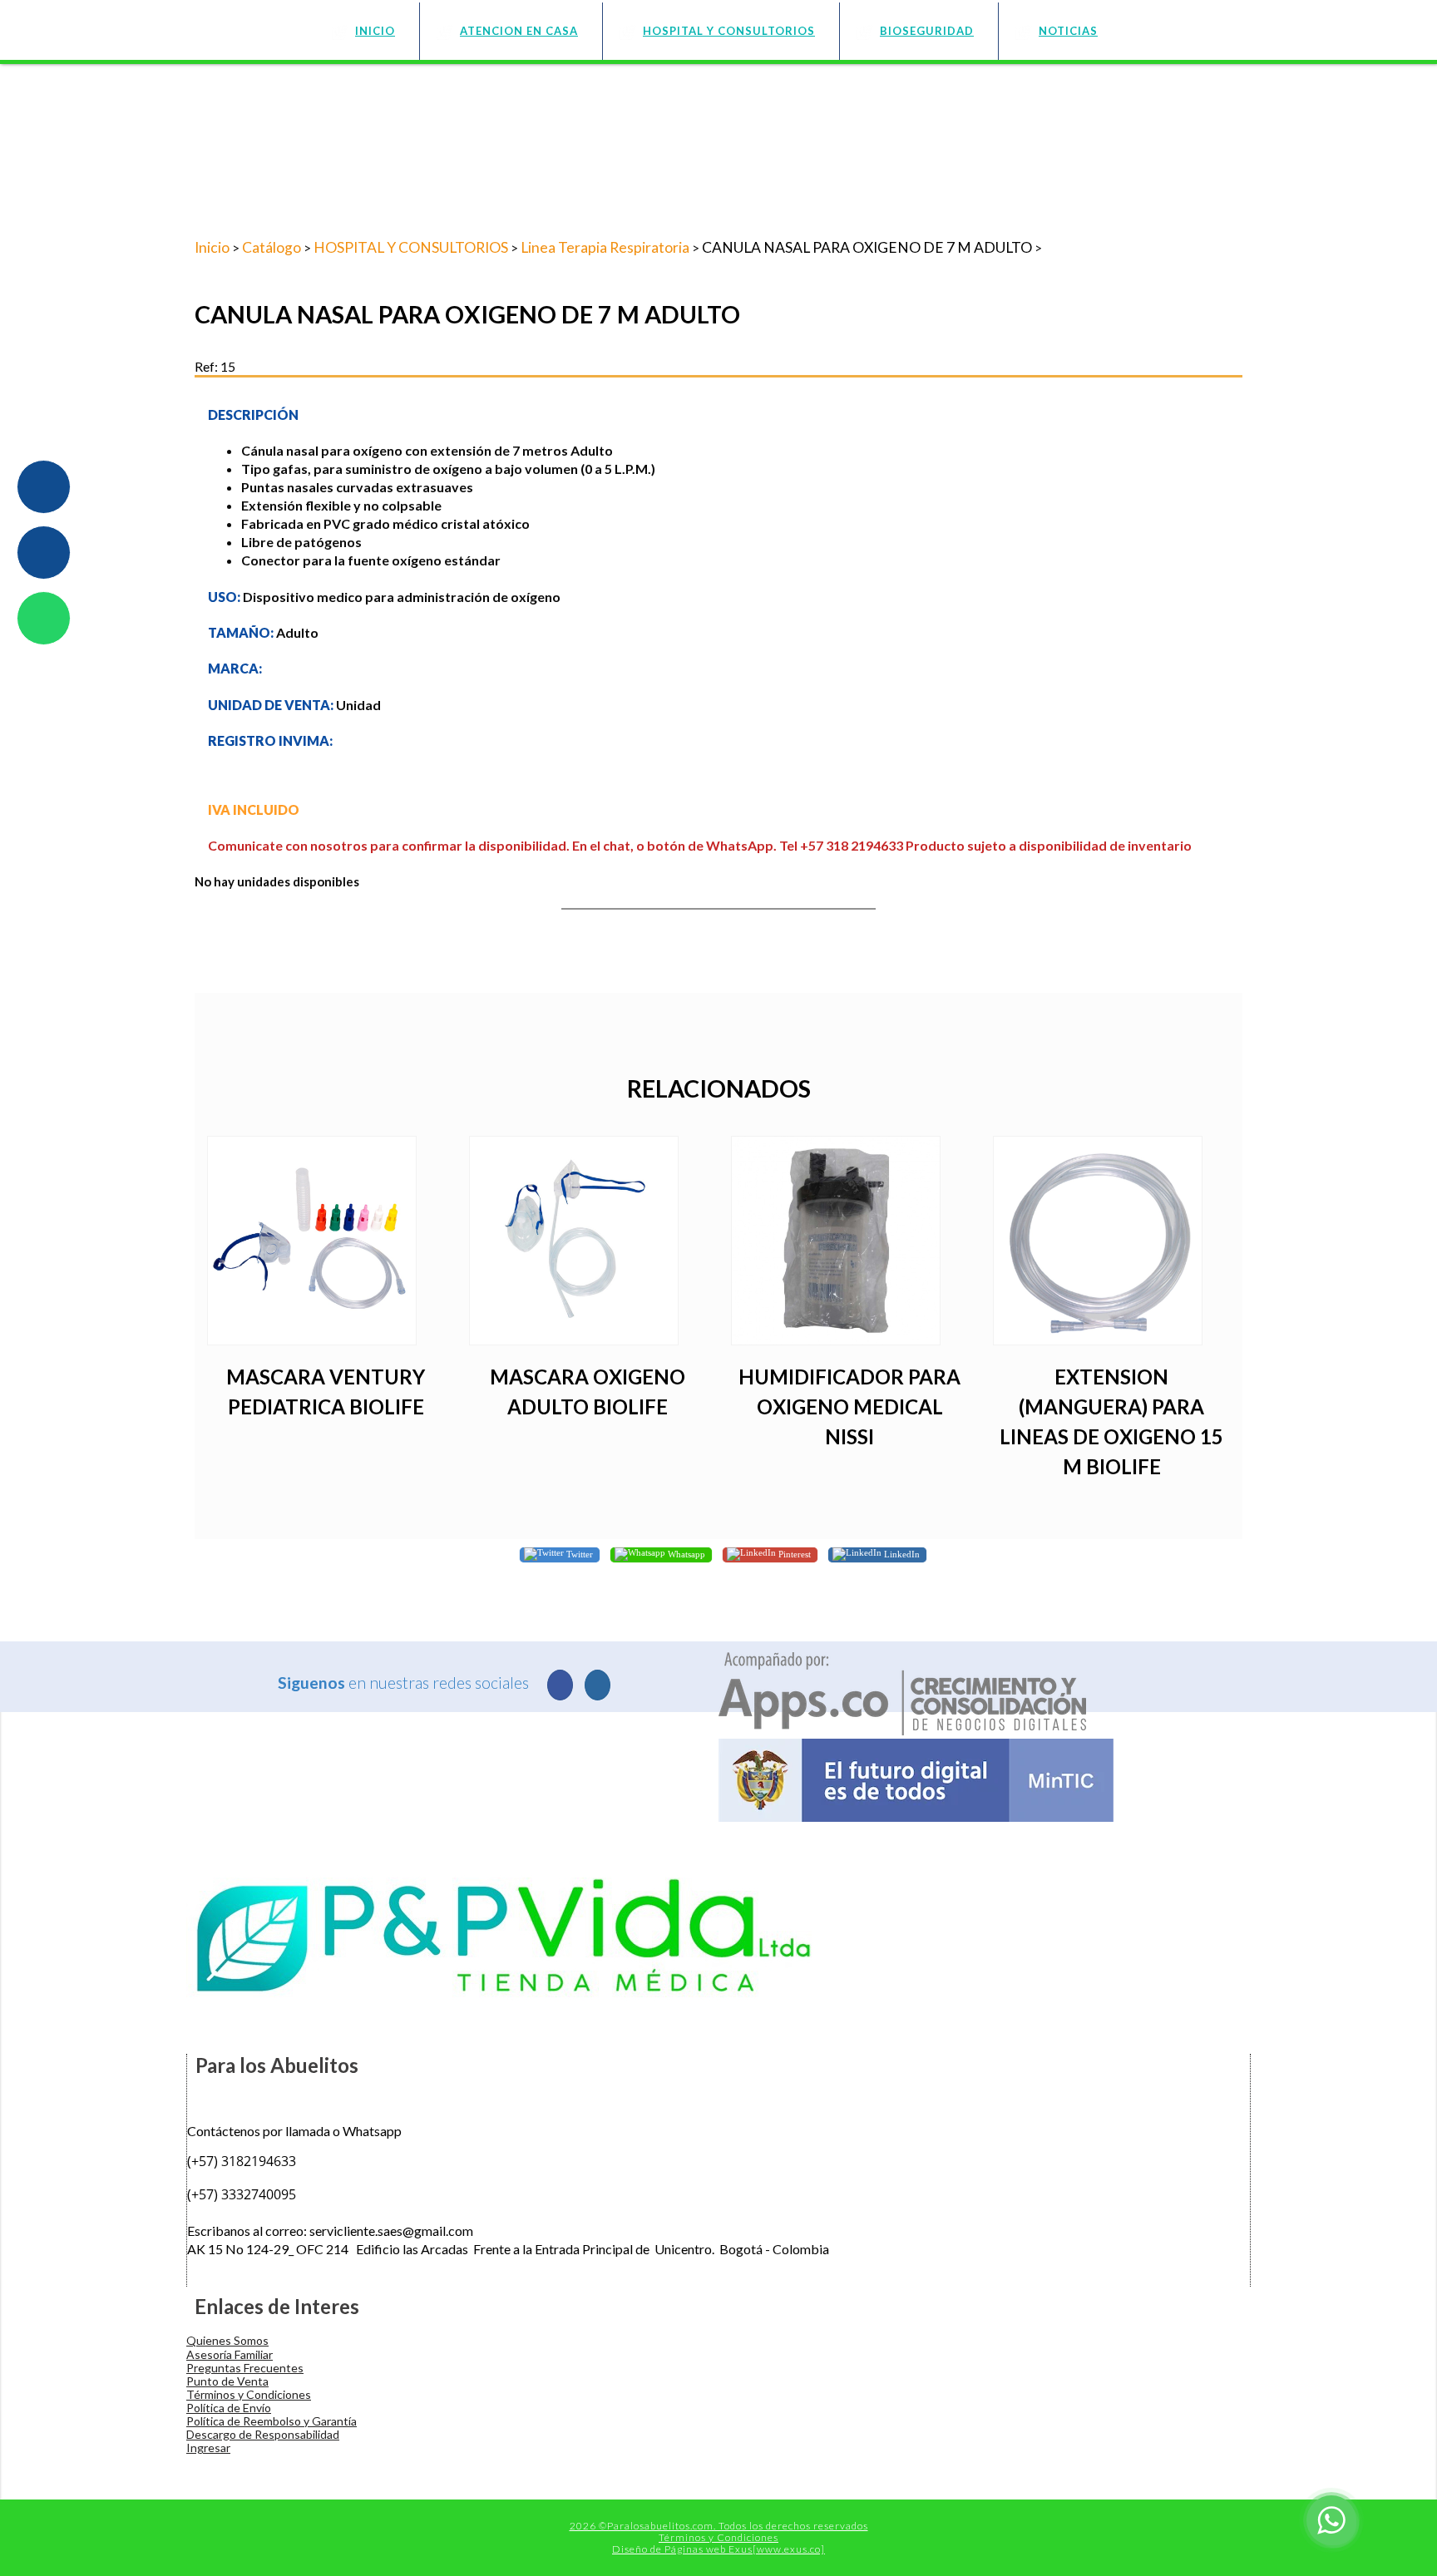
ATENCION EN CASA (519, 31)
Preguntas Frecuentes (245, 2368)
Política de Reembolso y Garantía (272, 2421)
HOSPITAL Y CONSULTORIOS (729, 31)
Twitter (578, 1553)
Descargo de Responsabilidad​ (263, 2434)
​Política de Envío (229, 2408)
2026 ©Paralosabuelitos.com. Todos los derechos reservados (719, 2526)
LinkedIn (901, 1553)
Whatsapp (685, 1553)
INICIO (375, 31)
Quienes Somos (227, 2340)
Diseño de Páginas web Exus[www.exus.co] (718, 2549)
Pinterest (793, 1553)
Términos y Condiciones (249, 2394)
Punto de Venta (227, 2381)
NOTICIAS (1068, 31)
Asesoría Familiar (230, 2354)
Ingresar (208, 2448)
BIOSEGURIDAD (927, 31)
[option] (326, 1289)
